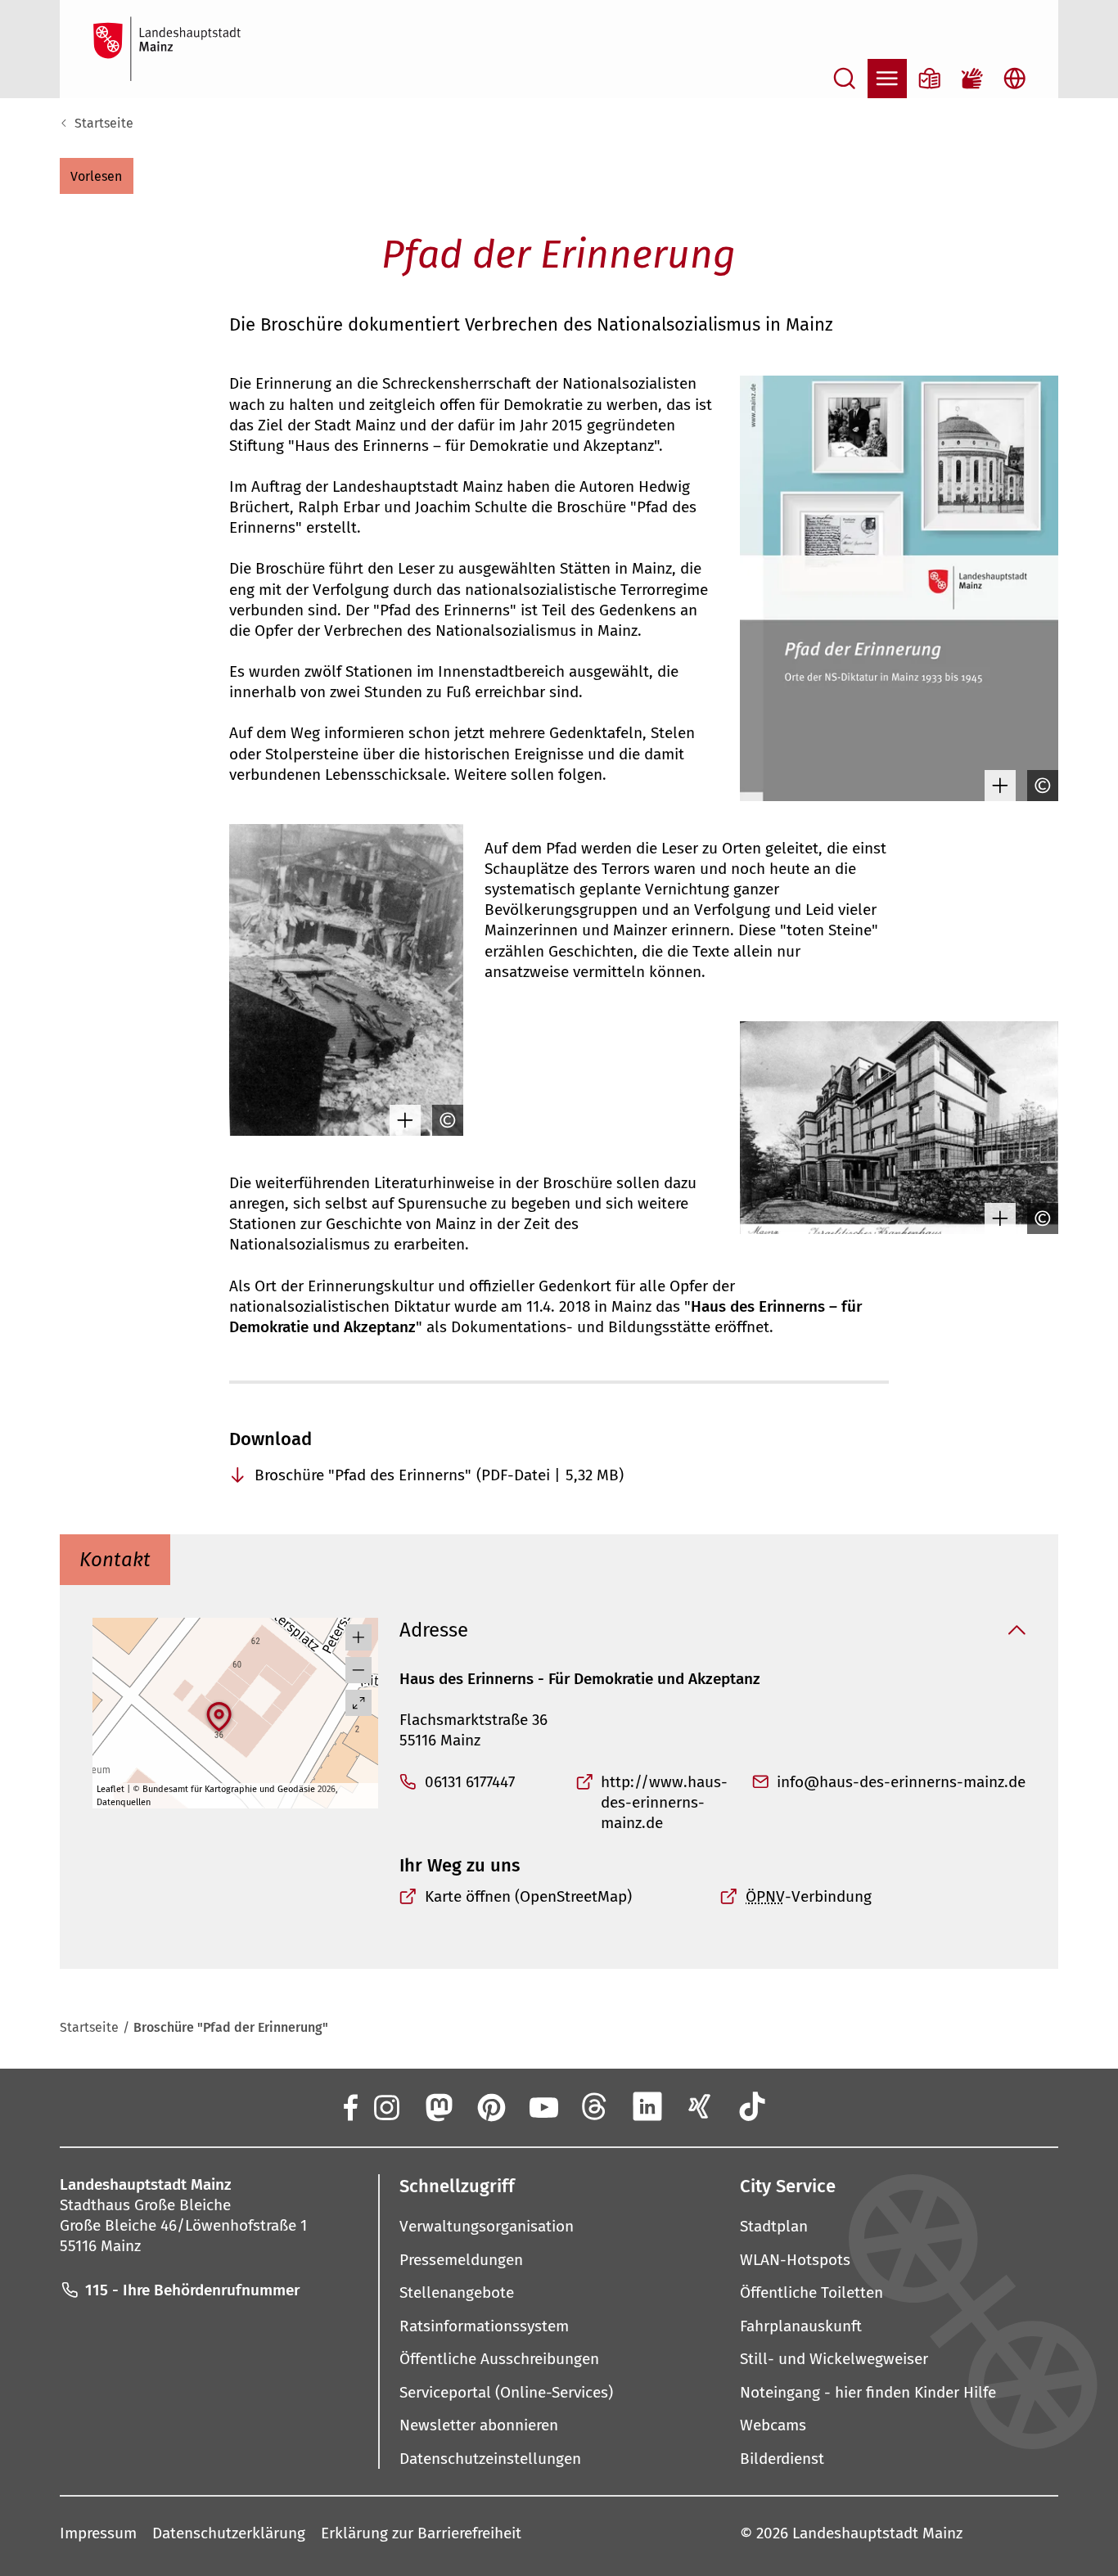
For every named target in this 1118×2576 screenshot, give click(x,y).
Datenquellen (124, 1802)
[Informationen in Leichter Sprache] (930, 79)
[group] (236, 1713)
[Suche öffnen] (845, 79)
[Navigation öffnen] (887, 79)
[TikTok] (752, 2106)
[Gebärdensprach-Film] (972, 79)
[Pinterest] (490, 2106)
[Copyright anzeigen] (1039, 786)
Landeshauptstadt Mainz (877, 2533)
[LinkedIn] (647, 2106)
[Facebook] (349, 2106)
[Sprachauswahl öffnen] (1015, 79)
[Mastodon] (438, 2106)
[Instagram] (385, 2106)
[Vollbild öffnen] (358, 1703)
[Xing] (700, 2106)
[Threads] (595, 2106)
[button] (97, 176)
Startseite (104, 123)
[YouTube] (543, 2106)
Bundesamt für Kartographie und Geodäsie (229, 1789)
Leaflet (110, 1789)
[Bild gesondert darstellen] (996, 786)
